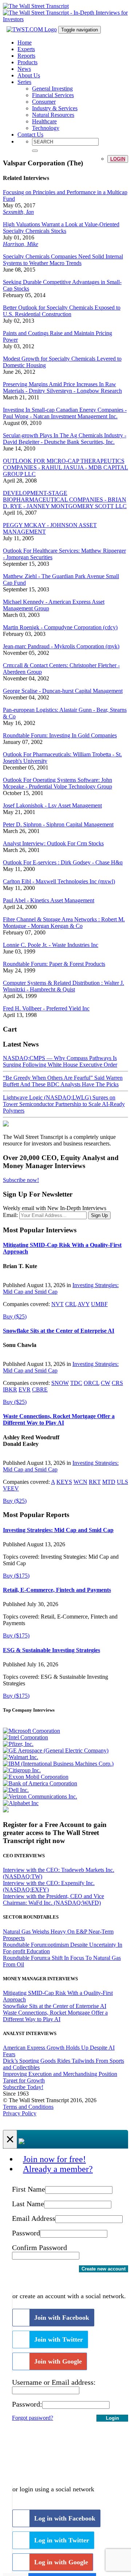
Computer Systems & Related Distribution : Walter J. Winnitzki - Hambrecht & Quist (63, 986)
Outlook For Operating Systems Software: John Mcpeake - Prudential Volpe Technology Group (57, 783)
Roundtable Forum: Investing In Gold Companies (60, 735)
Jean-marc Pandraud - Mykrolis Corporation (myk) (61, 646)
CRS (117, 1383)
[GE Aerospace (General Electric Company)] (56, 1750)
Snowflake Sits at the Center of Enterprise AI (59, 1331)
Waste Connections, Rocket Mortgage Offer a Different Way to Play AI (59, 1419)
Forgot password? (33, 2418)
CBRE (40, 1389)
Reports (26, 56)
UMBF (99, 1304)
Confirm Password (39, 2247)
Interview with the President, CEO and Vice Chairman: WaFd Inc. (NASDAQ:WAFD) (53, 1899)
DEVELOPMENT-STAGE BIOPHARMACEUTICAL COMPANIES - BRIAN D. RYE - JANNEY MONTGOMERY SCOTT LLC (65, 500)
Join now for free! (54, 2159)
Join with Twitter (59, 2339)
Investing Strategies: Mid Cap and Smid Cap (58, 1530)
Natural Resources (53, 115)
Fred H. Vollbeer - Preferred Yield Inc (46, 1008)
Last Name (28, 2204)
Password (26, 2233)
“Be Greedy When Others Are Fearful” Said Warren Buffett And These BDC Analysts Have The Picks (63, 1081)
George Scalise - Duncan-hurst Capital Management (63, 691)
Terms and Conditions (28, 2107)
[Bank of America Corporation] (40, 1783)
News (24, 69)
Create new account (104, 2269)
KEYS (64, 1482)
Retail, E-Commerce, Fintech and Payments (57, 1590)
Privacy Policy (20, 2113)
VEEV (11, 1488)
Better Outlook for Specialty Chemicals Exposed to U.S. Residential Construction (62, 311)
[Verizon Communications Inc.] (40, 1796)
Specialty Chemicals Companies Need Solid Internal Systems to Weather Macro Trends (63, 260)
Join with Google (58, 2361)
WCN (80, 1482)
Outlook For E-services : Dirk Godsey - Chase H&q (63, 862)
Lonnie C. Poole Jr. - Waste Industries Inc (51, 945)
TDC (76, 1383)
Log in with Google (61, 2562)
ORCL (92, 1383)
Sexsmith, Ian (18, 212)
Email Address (34, 2218)
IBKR (10, 1389)
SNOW (60, 1383)
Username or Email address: (54, 2382)
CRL (71, 1304)
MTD (109, 1482)
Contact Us (30, 135)
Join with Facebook (62, 2318)
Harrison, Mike (21, 244)
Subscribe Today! (23, 2087)
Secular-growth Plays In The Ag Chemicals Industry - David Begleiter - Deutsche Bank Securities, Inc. (65, 439)
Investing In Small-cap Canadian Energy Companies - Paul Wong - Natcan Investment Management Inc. (65, 413)
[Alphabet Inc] (21, 1803)
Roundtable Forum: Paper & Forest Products (54, 964)
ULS (122, 1482)
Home (25, 43)
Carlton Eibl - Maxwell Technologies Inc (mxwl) (59, 881)
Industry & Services (55, 108)
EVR (25, 1389)
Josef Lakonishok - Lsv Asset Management (52, 805)
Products (27, 62)
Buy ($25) (15, 1316)
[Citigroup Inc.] (22, 1770)
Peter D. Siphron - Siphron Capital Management (58, 824)
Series (24, 82)
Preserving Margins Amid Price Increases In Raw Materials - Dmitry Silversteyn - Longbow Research (62, 387)
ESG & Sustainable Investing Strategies (51, 1650)
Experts (26, 49)
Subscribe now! (21, 1180)
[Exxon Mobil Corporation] (36, 1777)
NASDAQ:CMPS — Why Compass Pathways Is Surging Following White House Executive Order (60, 1061)
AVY (84, 1304)
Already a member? (58, 2169)
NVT (57, 1304)
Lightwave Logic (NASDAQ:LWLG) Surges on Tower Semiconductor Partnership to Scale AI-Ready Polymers (64, 1104)
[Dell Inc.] (16, 1790)
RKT (95, 1482)
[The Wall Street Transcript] (36, 6)
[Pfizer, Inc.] (18, 1744)
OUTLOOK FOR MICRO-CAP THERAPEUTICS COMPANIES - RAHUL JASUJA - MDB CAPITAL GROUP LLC (65, 467)
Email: (10, 1215)
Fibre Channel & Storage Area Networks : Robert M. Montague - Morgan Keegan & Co (64, 923)
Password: (27, 2404)
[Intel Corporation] (25, 1737)
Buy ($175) (16, 1576)
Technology (46, 128)
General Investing (52, 89)
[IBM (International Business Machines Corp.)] (58, 1764)
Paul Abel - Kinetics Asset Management (49, 900)
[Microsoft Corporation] (31, 1731)
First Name (29, 2189)
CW (106, 1383)
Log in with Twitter (62, 2540)
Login (118, 159)
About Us (29, 75)
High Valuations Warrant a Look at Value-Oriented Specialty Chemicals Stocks (61, 228)
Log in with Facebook (65, 2518)
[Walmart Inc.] (21, 1757)
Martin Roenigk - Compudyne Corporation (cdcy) (60, 627)
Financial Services (53, 95)
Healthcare (44, 121)
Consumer (44, 102)
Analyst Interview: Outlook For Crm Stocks (53, 843)
